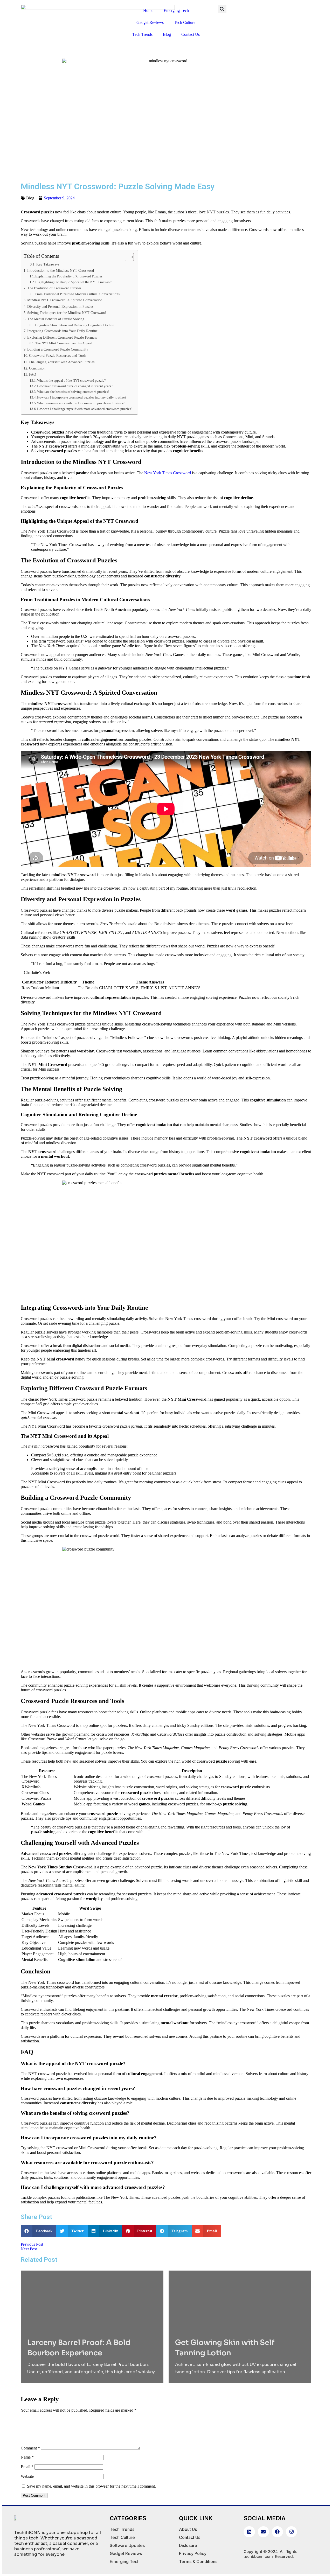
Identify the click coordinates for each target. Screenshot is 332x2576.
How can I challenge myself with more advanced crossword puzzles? (85, 409)
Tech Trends (142, 34)
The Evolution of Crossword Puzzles (54, 288)
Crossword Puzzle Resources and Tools (58, 355)
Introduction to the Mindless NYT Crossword (61, 270)
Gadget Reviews (150, 22)
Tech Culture (185, 22)
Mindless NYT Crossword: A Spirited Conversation (65, 300)
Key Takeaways (48, 264)
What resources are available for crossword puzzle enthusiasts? (81, 403)
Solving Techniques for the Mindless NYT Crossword (67, 313)
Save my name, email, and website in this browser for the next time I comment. (91, 2486)
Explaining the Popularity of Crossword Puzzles (69, 276)
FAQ (33, 374)
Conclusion (37, 368)
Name (27, 2457)
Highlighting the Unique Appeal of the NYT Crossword (74, 282)
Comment (30, 2448)
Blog (167, 34)
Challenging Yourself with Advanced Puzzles (62, 362)
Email (27, 2467)
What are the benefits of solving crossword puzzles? (73, 392)
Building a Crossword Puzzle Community (58, 349)
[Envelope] (263, 2532)
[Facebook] (277, 2532)
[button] (222, 9)
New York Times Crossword (168, 473)
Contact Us (191, 34)
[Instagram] (291, 2532)
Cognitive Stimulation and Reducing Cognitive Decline (75, 325)
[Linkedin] (249, 2532)
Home (148, 11)
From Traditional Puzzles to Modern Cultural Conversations (77, 294)
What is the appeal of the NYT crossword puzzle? (71, 381)
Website (27, 2476)
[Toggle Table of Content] (127, 257)
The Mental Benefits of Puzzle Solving (56, 319)
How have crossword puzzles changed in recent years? (75, 386)
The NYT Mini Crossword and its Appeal (64, 343)
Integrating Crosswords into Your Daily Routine (62, 331)
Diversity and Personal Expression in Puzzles (60, 306)
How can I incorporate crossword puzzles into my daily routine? (82, 397)
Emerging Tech (176, 11)
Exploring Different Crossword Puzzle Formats (62, 337)
